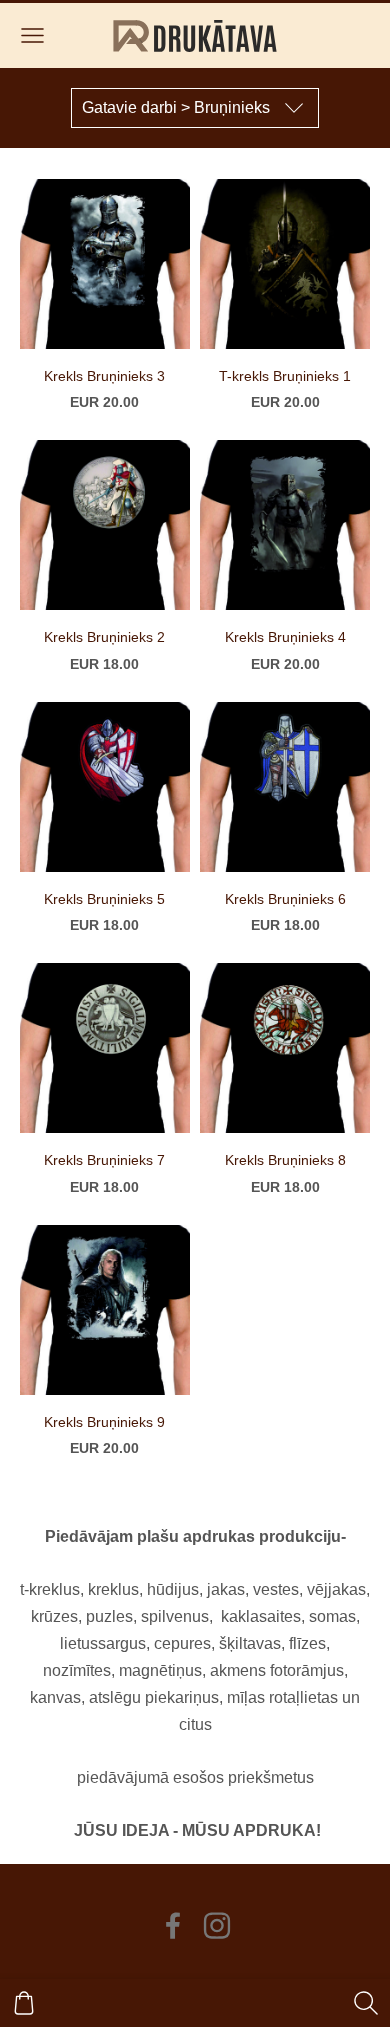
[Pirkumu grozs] (24, 2003)
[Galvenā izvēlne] (32, 35)
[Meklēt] (366, 2003)
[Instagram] (217, 1925)
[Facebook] (173, 1925)
